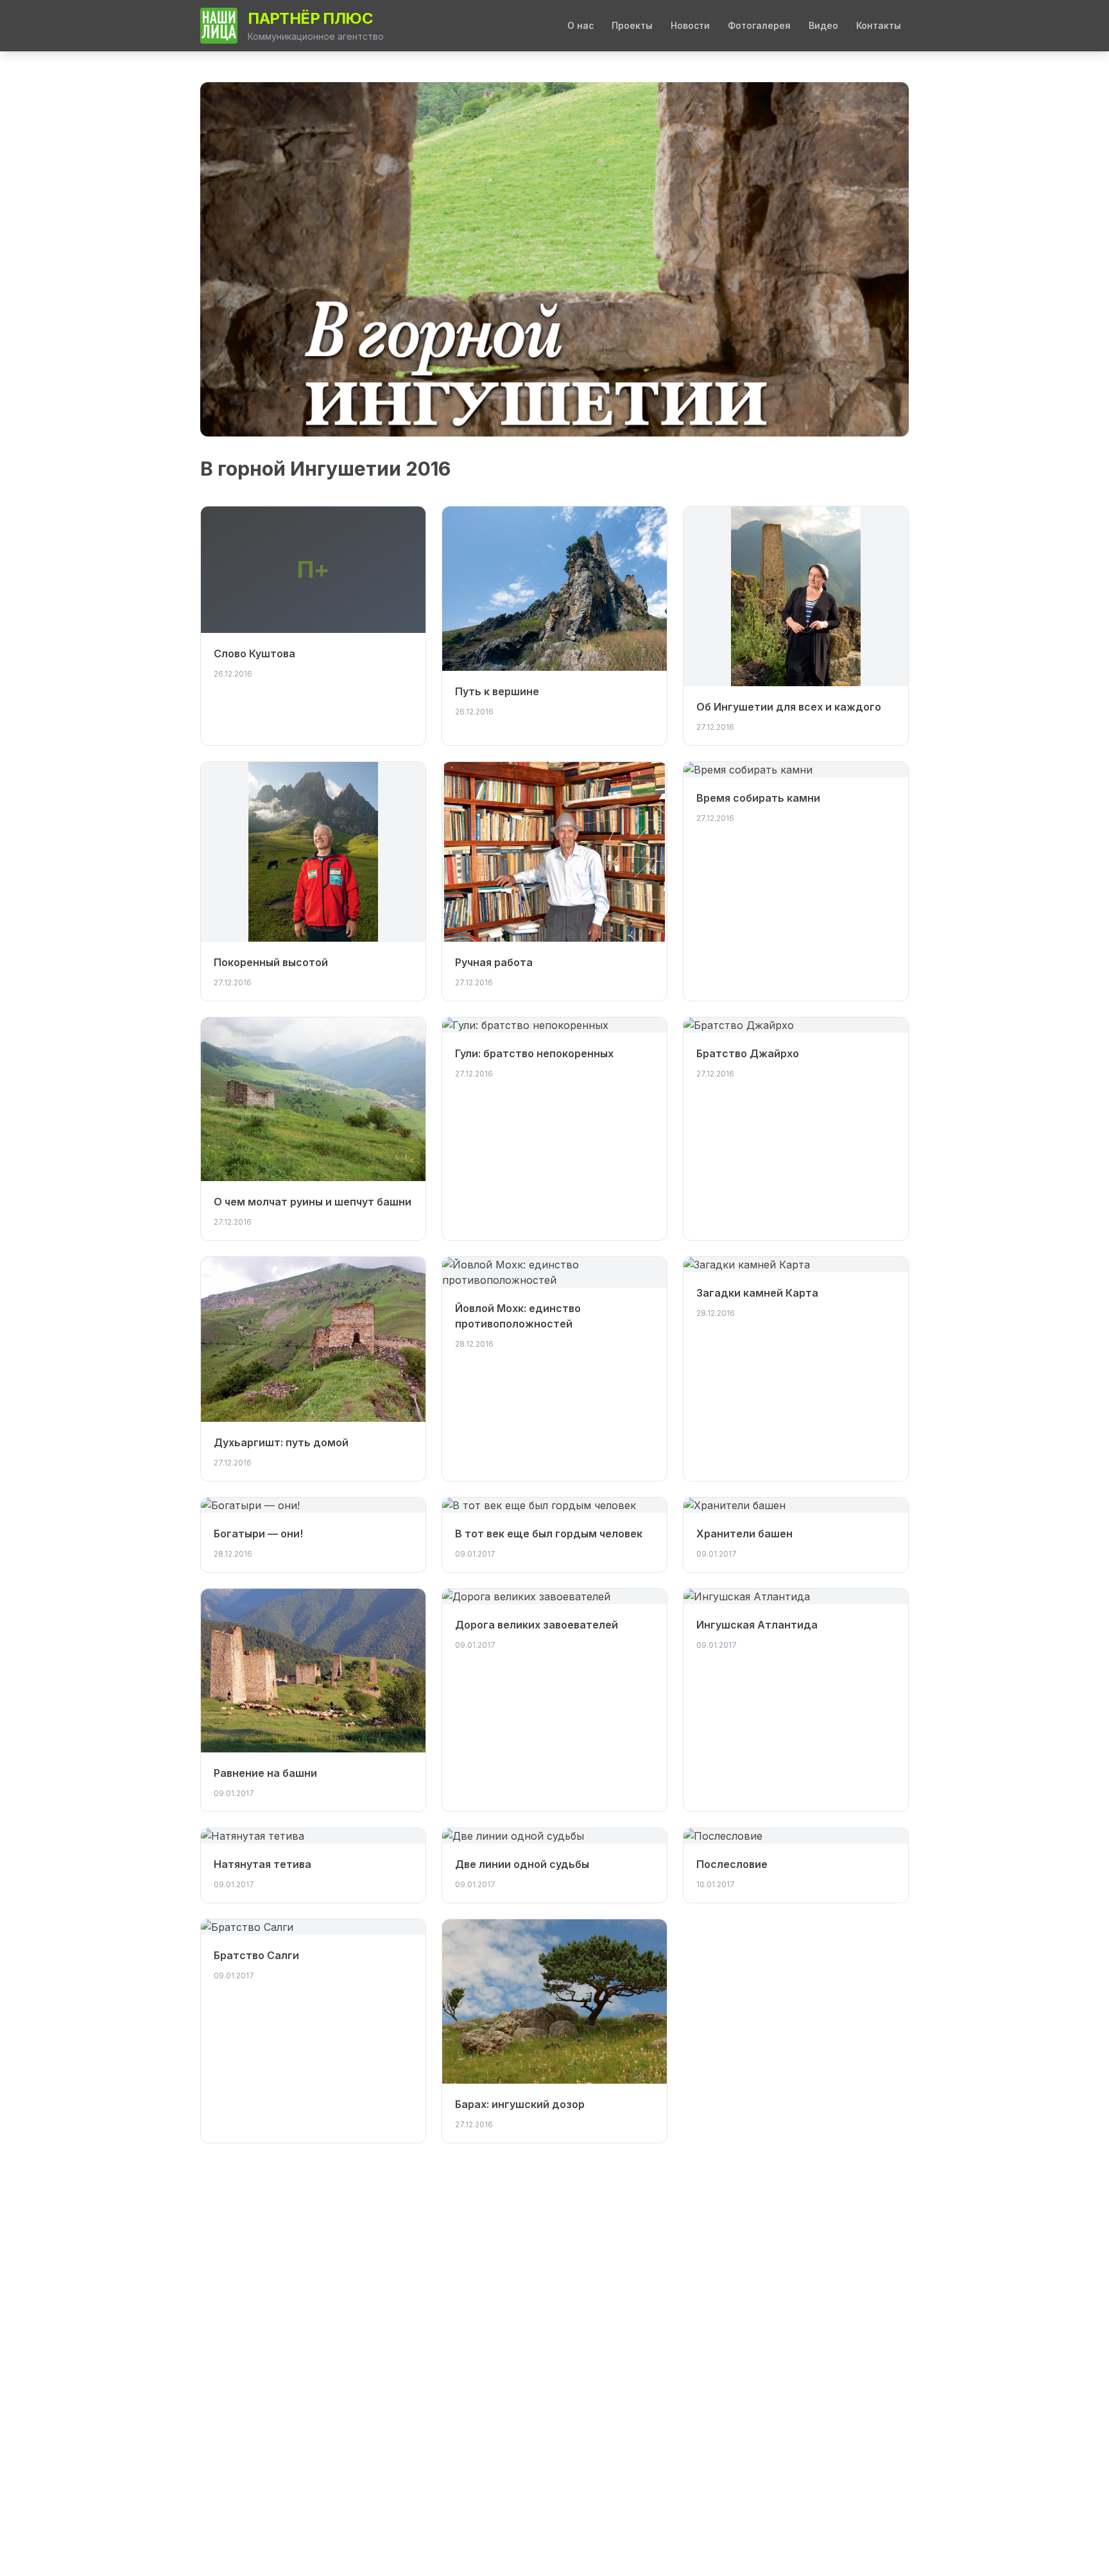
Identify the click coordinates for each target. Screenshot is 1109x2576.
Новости (690, 25)
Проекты (632, 25)
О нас (580, 25)
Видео (823, 25)
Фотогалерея (759, 25)
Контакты (879, 25)
